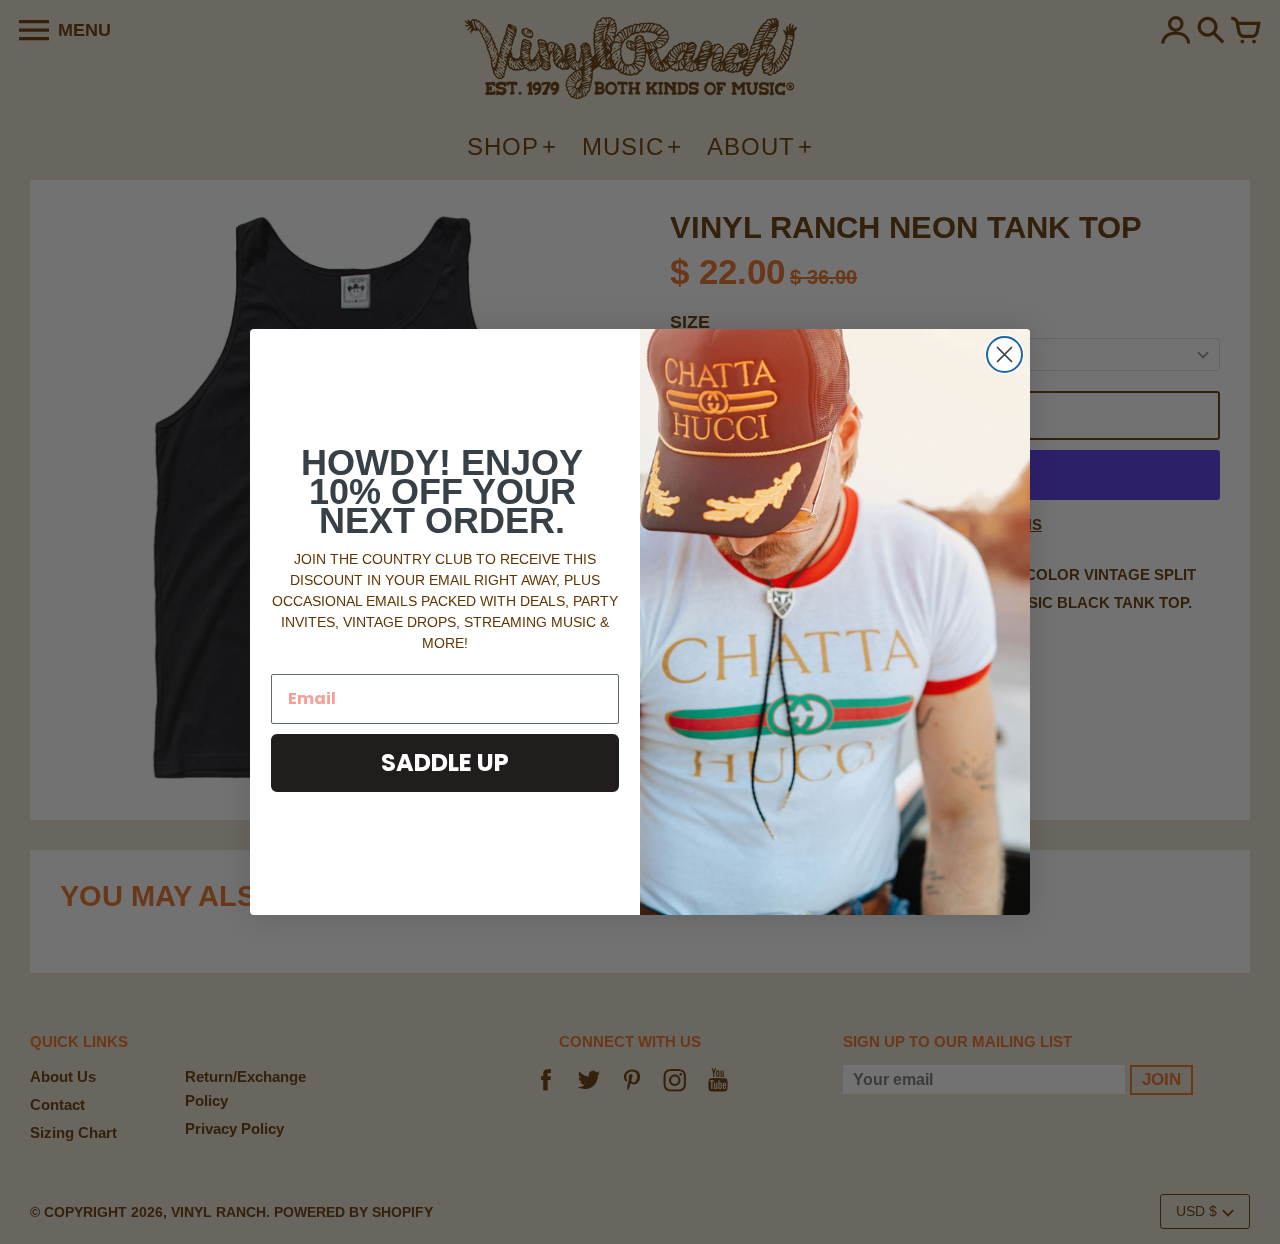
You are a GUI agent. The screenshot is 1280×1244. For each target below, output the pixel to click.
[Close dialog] (1004, 354)
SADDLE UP (445, 762)
